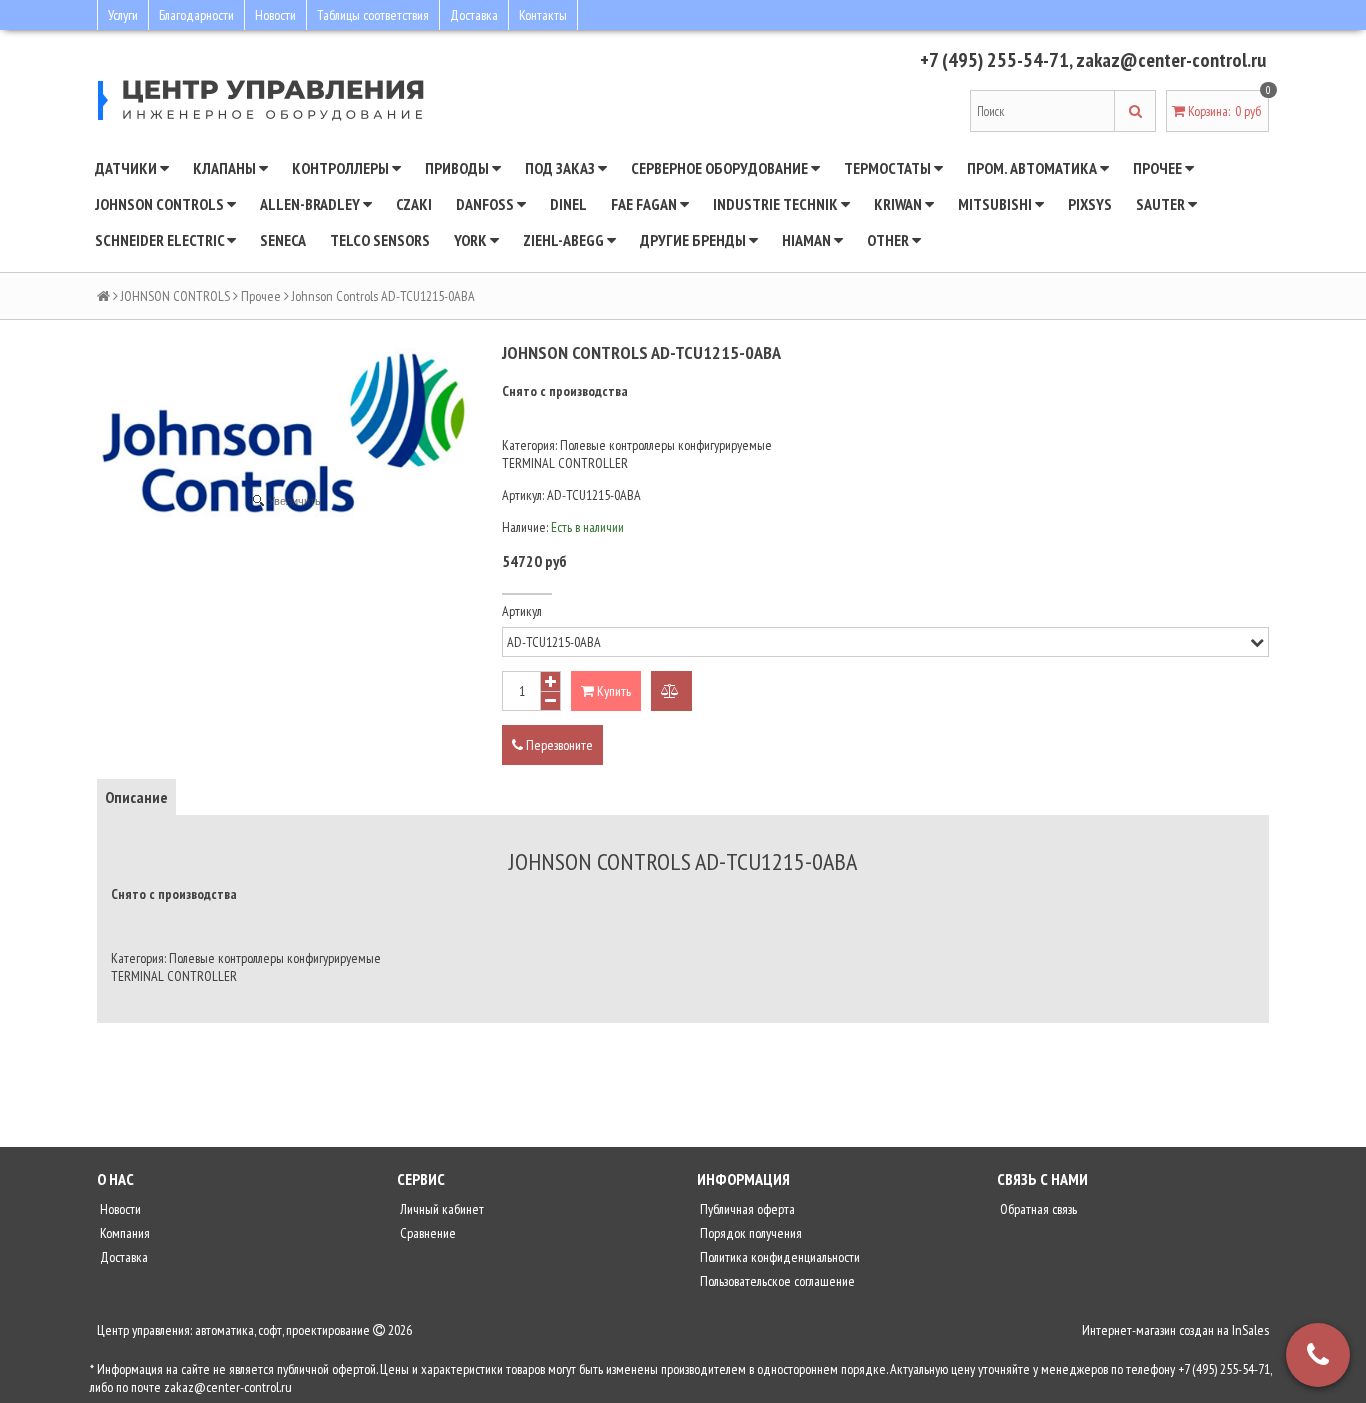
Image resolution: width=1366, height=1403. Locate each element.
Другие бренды (694, 240)
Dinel (568, 204)
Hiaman (808, 240)
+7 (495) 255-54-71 (994, 60)
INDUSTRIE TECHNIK (777, 204)
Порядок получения (749, 1233)
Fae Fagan (645, 204)
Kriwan (899, 204)
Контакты (543, 15)
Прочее (1159, 168)
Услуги (123, 15)
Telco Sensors (380, 240)
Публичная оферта (746, 1209)
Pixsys (1090, 204)
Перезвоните (558, 745)
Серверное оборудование (721, 168)
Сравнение (426, 1233)
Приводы (458, 168)
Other (889, 240)
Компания (123, 1233)
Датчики (127, 168)
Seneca (283, 240)
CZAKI (414, 204)
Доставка (474, 15)
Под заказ (561, 168)
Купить (612, 691)
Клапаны (226, 168)
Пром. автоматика (1033, 168)
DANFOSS (486, 204)
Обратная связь (1037, 1209)
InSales (1250, 1330)
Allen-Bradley (311, 204)
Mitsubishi (996, 204)
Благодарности (196, 15)
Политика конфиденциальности (778, 1257)
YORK (472, 240)
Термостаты (889, 168)
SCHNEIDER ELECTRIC (161, 240)
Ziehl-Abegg (565, 240)
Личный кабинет (440, 1209)
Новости (275, 15)
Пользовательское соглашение (776, 1281)
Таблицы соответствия (373, 15)
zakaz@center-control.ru (1171, 60)
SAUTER (1162, 204)
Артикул (522, 611)
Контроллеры (342, 168)
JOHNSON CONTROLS (161, 204)
